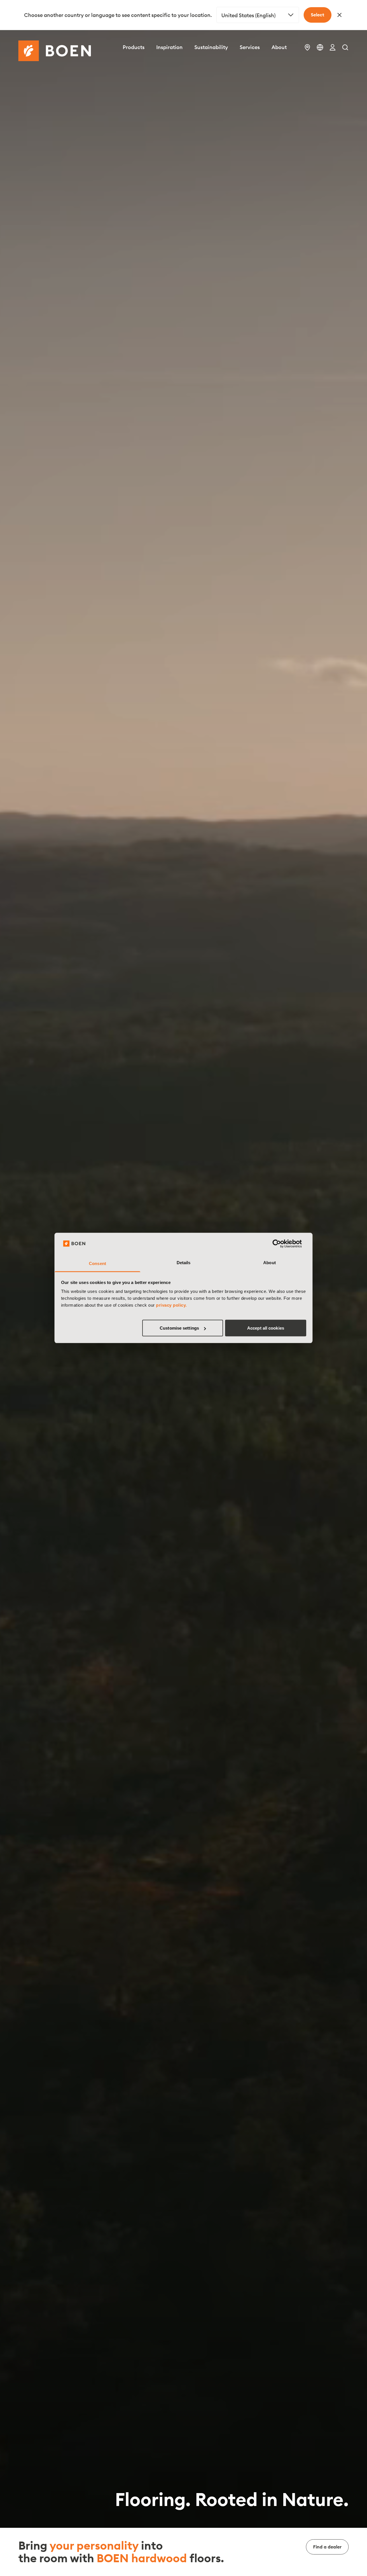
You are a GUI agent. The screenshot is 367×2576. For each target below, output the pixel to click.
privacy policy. (171, 1305)
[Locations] (307, 47)
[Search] (345, 47)
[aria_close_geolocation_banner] (339, 15)
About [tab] (270, 1263)
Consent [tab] (97, 1263)
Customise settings (179, 1328)
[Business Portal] (333, 47)
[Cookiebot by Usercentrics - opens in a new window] (281, 1244)
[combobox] (258, 15)
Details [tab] (184, 1263)
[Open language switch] (320, 47)
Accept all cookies (266, 1328)
